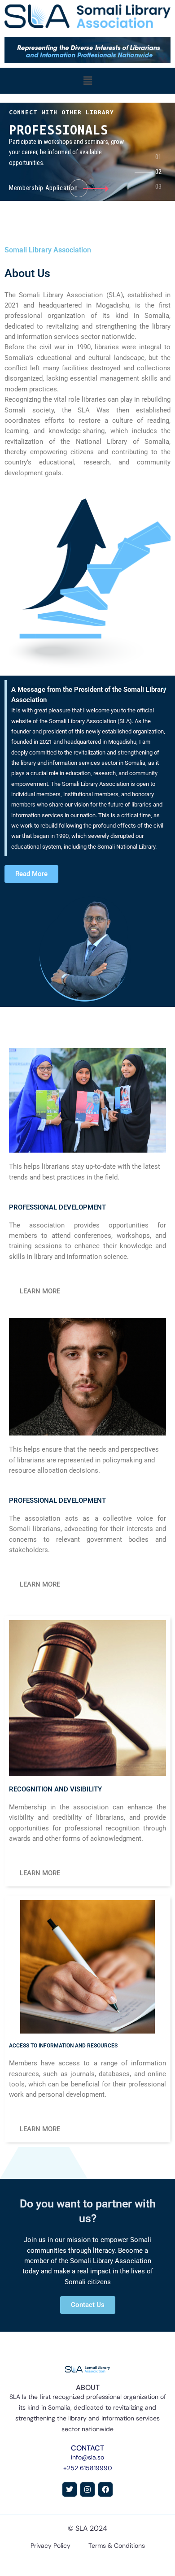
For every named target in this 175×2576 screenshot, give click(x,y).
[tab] (160, 160)
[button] (87, 81)
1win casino (2, 94)
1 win (1, 94)
